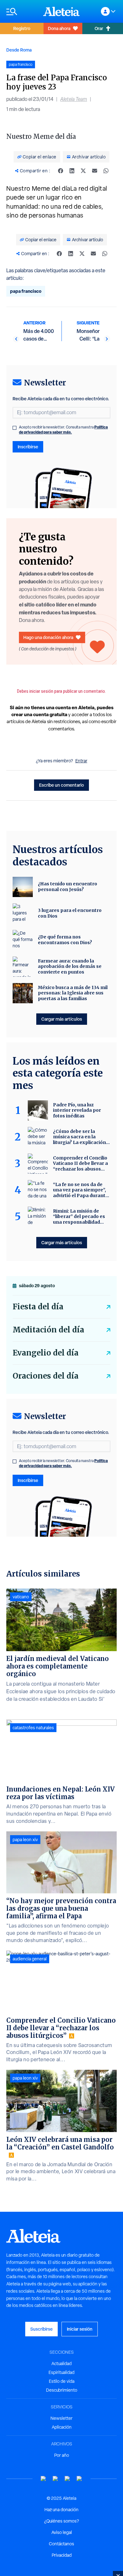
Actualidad (61, 2364)
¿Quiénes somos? (61, 2521)
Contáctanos (61, 2544)
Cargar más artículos (62, 1019)
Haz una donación (61, 2510)
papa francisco (26, 291)
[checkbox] (15, 428)
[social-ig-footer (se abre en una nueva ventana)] (79, 2479)
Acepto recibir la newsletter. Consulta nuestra (63, 430)
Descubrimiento (62, 2390)
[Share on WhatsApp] (106, 171)
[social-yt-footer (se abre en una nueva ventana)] (44, 2479)
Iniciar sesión (80, 2329)
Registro (22, 28)
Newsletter (61, 2418)
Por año (62, 2455)
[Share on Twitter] (83, 171)
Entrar (81, 761)
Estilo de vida (62, 2381)
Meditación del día (48, 1330)
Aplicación (62, 2427)
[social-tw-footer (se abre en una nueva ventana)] (67, 2479)
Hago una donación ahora (48, 637)
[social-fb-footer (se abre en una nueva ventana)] (56, 2479)
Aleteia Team (74, 99)
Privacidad (62, 2555)
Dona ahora (59, 28)
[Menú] (22, 12)
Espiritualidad (61, 2372)
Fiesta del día (38, 1307)
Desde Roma (19, 50)
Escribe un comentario (61, 785)
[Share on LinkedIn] (72, 171)
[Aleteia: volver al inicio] (61, 11)
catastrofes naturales (33, 1728)
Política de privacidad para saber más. (63, 430)
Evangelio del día (46, 1353)
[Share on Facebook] (61, 171)
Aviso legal (62, 2532)
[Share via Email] (95, 171)
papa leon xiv (25, 1840)
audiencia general (30, 1959)
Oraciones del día (46, 1376)
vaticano (21, 1597)
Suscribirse (41, 2329)
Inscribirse (28, 447)
